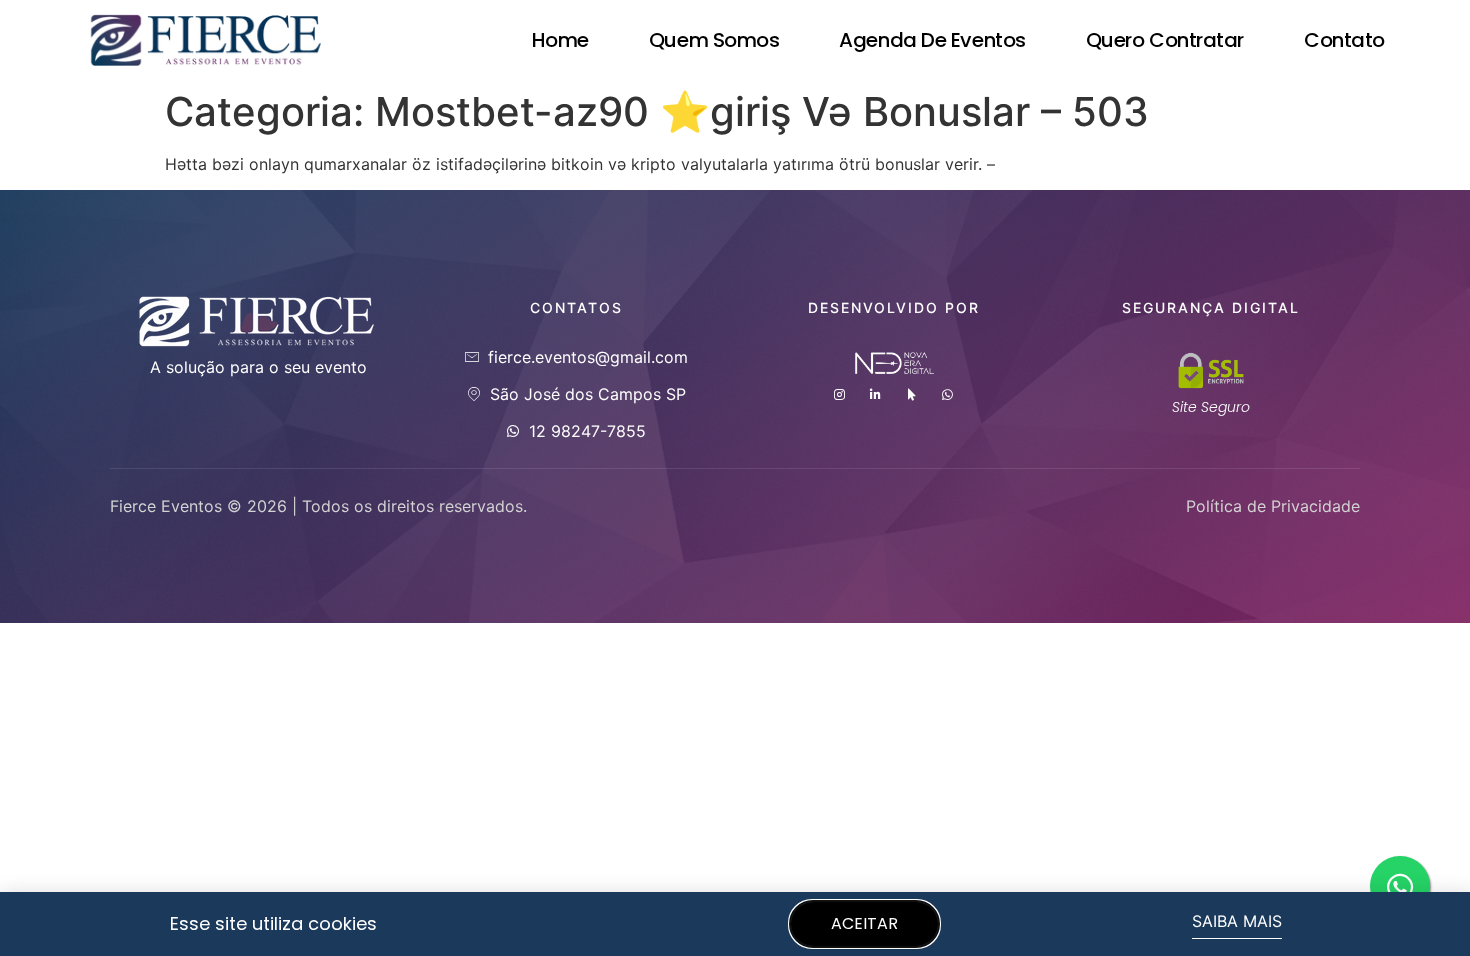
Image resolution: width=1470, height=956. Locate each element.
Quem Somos (714, 40)
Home (560, 40)
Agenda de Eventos (932, 40)
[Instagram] (840, 395)
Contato (1344, 40)
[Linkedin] (876, 395)
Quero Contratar (1165, 40)
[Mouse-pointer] (912, 395)
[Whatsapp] (948, 395)
